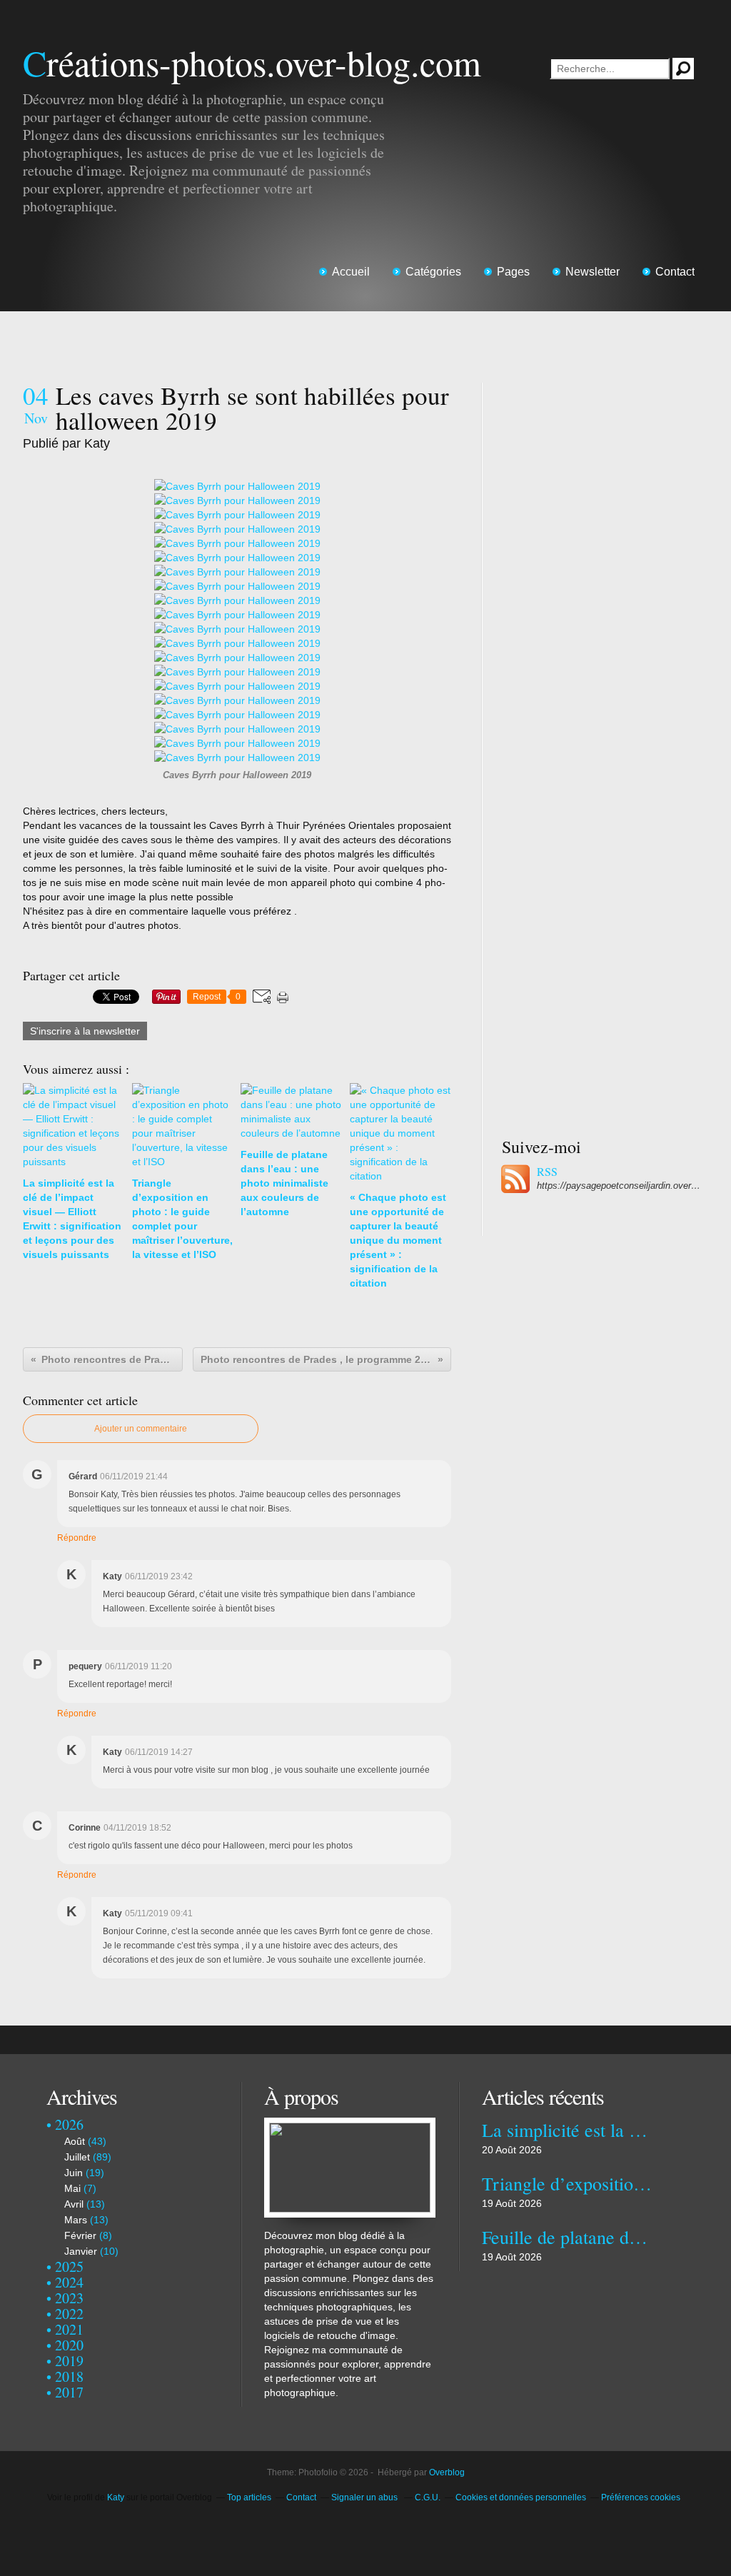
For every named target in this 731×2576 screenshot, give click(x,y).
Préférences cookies (641, 2497)
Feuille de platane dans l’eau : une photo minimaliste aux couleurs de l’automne (567, 2237)
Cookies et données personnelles (521, 2497)
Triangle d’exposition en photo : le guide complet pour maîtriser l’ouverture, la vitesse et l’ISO (567, 2183)
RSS (547, 1172)
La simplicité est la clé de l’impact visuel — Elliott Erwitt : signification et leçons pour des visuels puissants (567, 2130)
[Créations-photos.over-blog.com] (350, 2125)
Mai (72, 2188)
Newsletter (593, 272)
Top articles (249, 2497)
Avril (74, 2204)
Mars (76, 2220)
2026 (69, 2124)
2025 (69, 2266)
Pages (513, 272)
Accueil (351, 272)
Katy (116, 2497)
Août (75, 2141)
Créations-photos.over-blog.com (252, 62)
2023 (69, 2298)
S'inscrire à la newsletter (85, 1031)
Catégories (433, 272)
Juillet (77, 2157)
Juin (74, 2173)
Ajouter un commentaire (141, 1429)
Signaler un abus (365, 2497)
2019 (69, 2361)
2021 (69, 2329)
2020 (69, 2345)
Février (80, 2235)
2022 (69, 2314)
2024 (69, 2282)
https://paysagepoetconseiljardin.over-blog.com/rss (619, 1186)
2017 (69, 2392)
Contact (675, 272)
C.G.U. (428, 2497)
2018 (69, 2376)
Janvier (81, 2251)
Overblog (447, 2472)
